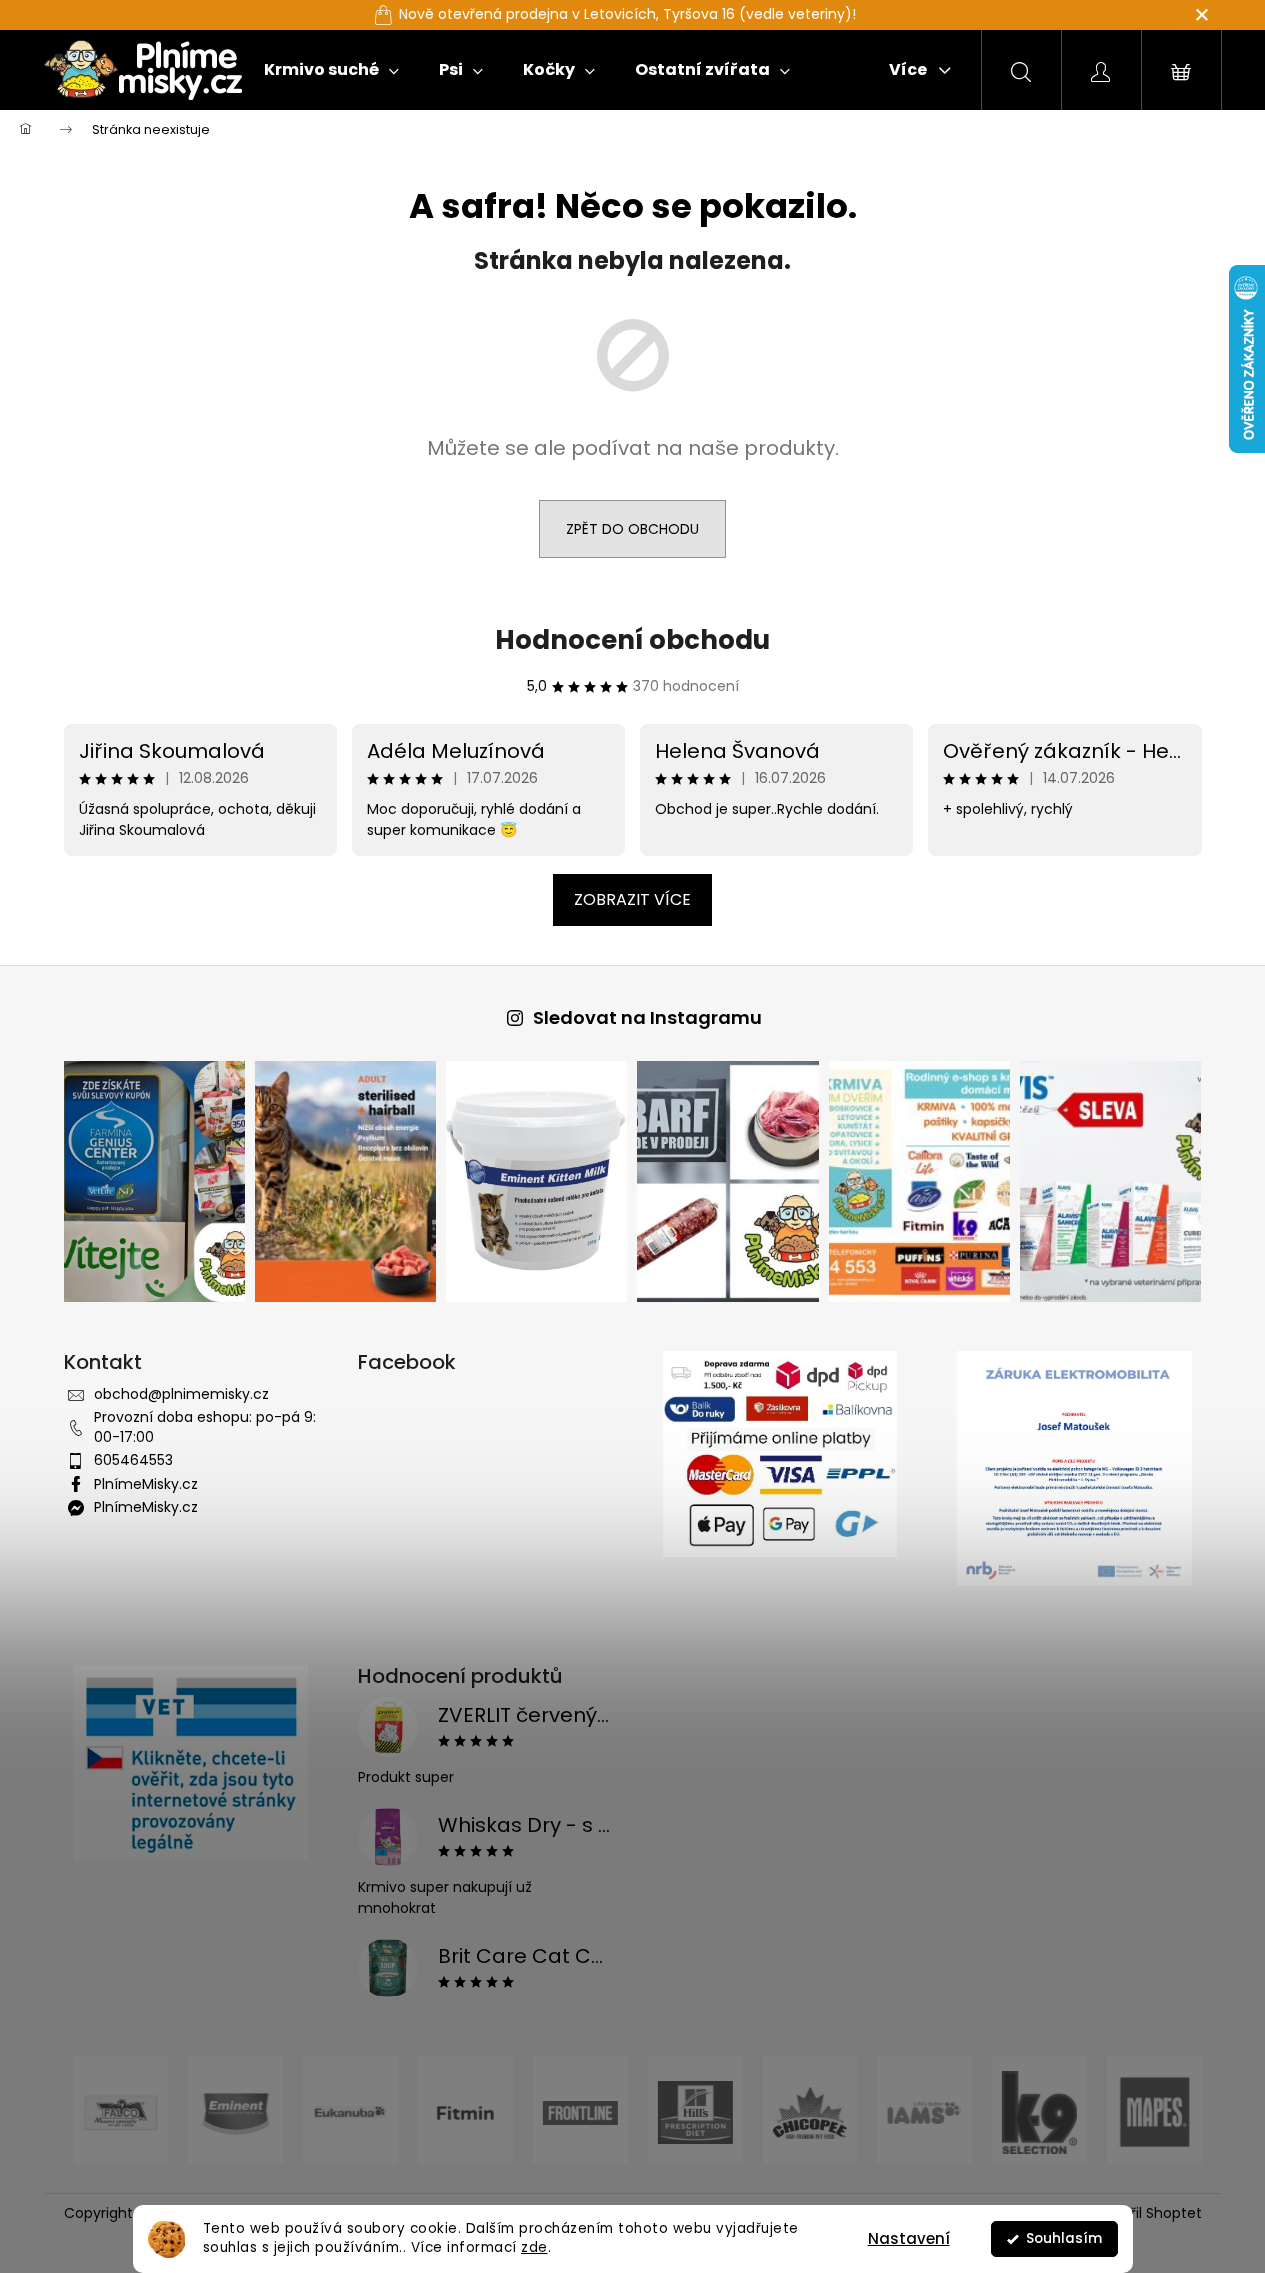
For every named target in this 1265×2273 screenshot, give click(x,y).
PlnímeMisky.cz (146, 1484)
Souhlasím (1064, 2238)
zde (534, 2247)
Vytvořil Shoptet (1146, 2213)
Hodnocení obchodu (632, 640)
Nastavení (909, 2238)
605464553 (133, 1460)
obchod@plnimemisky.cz (181, 1394)
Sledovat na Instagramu (647, 1017)
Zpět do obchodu (632, 529)
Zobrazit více (632, 899)
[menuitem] (331, 70)
